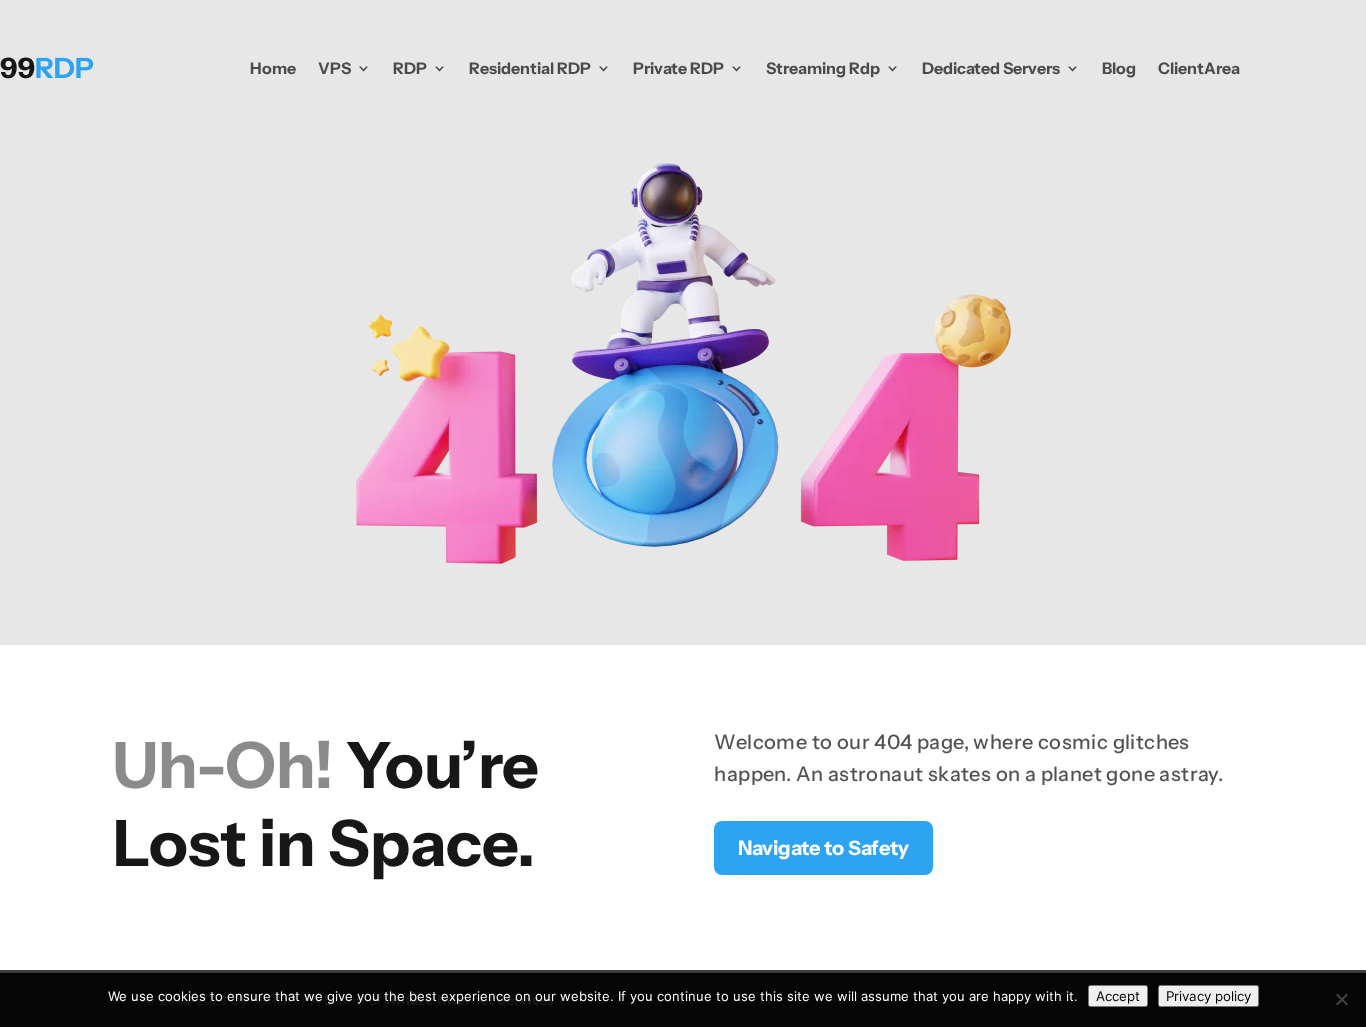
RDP (410, 68)
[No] (1341, 999)
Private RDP (678, 68)
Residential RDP (530, 68)
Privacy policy (1208, 996)
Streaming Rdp (823, 68)
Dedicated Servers (991, 68)
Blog (1119, 68)
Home (273, 68)
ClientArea (1199, 68)
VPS (334, 68)
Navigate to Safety (823, 848)
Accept (1118, 996)
